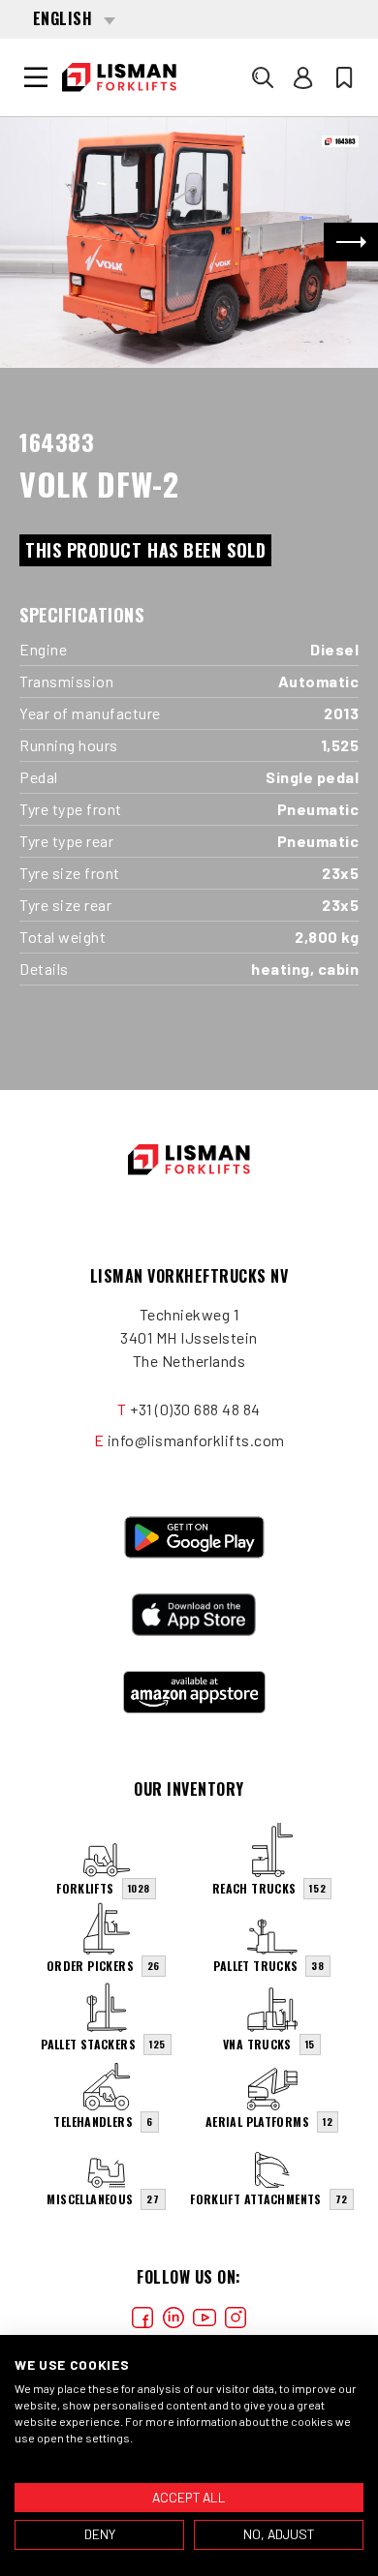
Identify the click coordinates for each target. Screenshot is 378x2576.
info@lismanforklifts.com (196, 1440)
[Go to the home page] (119, 77)
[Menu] (36, 77)
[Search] (263, 77)
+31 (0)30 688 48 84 (195, 1409)
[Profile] (303, 77)
